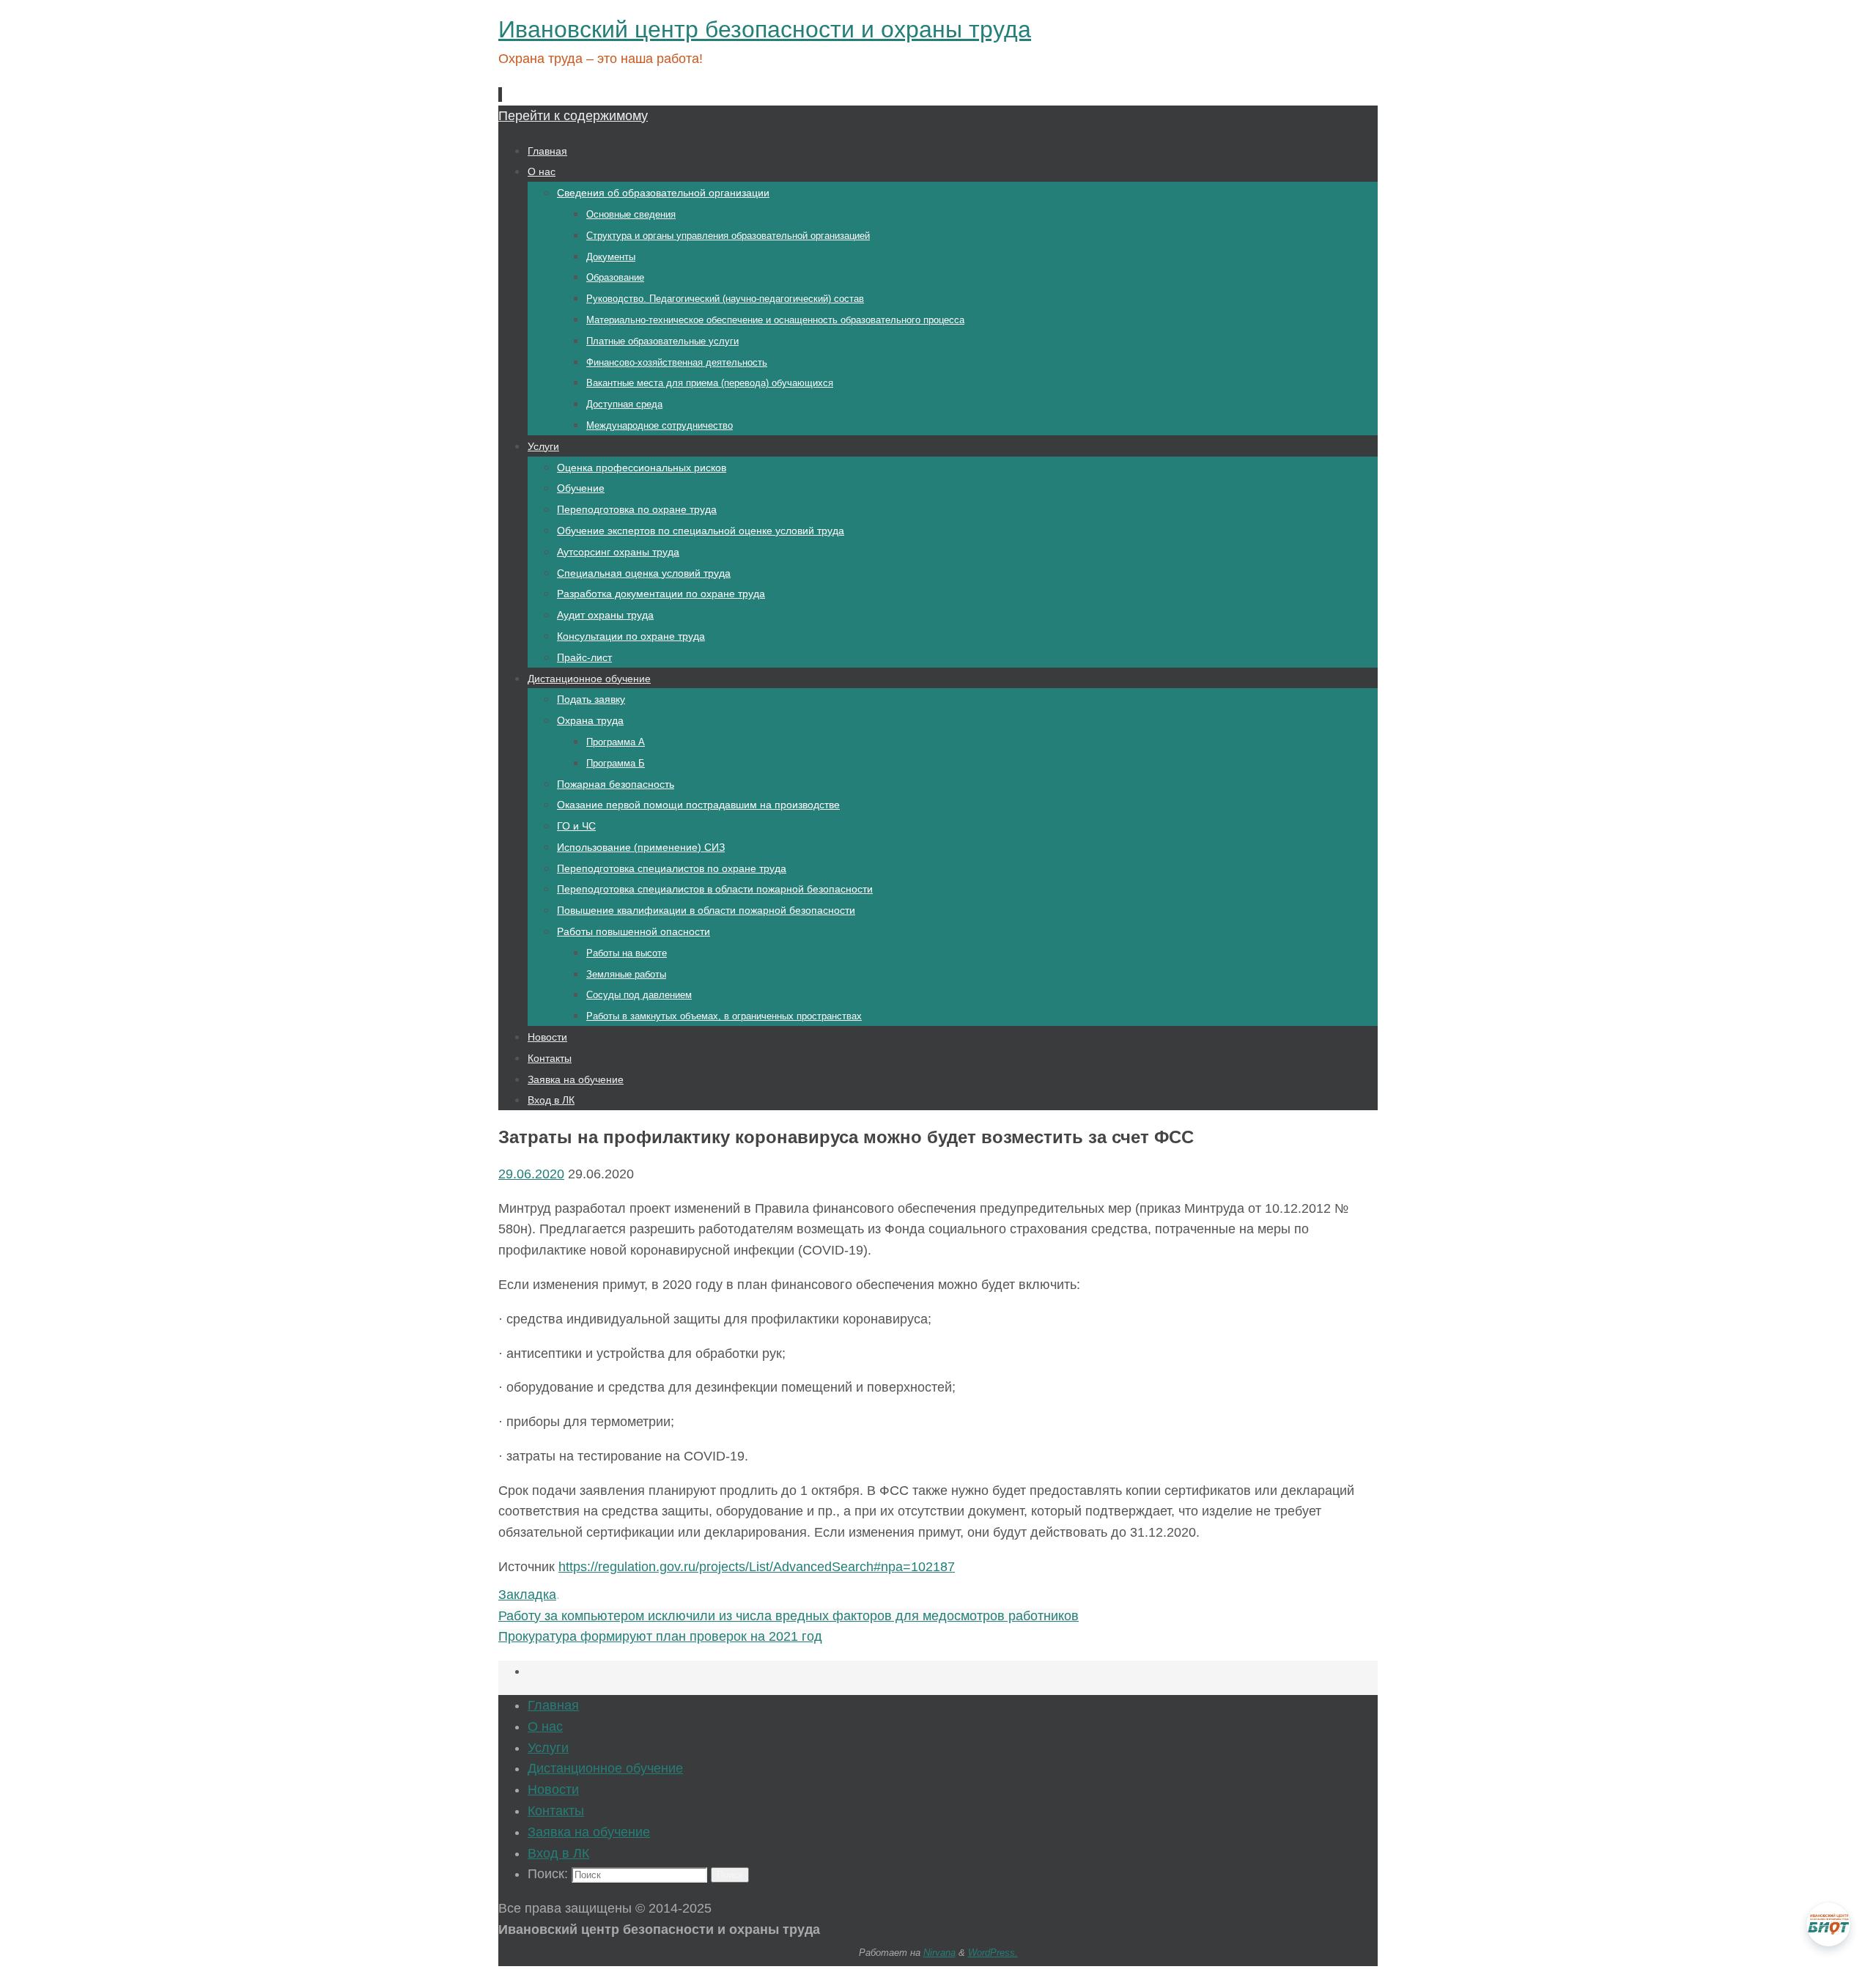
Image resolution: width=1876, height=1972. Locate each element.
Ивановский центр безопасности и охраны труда (765, 29)
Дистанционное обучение (605, 1768)
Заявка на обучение (589, 1832)
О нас (545, 1727)
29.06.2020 (531, 1174)
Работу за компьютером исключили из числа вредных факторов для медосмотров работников (789, 1616)
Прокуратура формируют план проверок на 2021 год (660, 1636)
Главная (553, 1705)
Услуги (548, 1748)
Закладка (527, 1595)
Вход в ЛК (558, 1853)
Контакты (556, 1811)
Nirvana (939, 1953)
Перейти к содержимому (573, 116)
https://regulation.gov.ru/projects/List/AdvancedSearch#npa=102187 (757, 1567)
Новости (553, 1790)
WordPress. (993, 1953)
